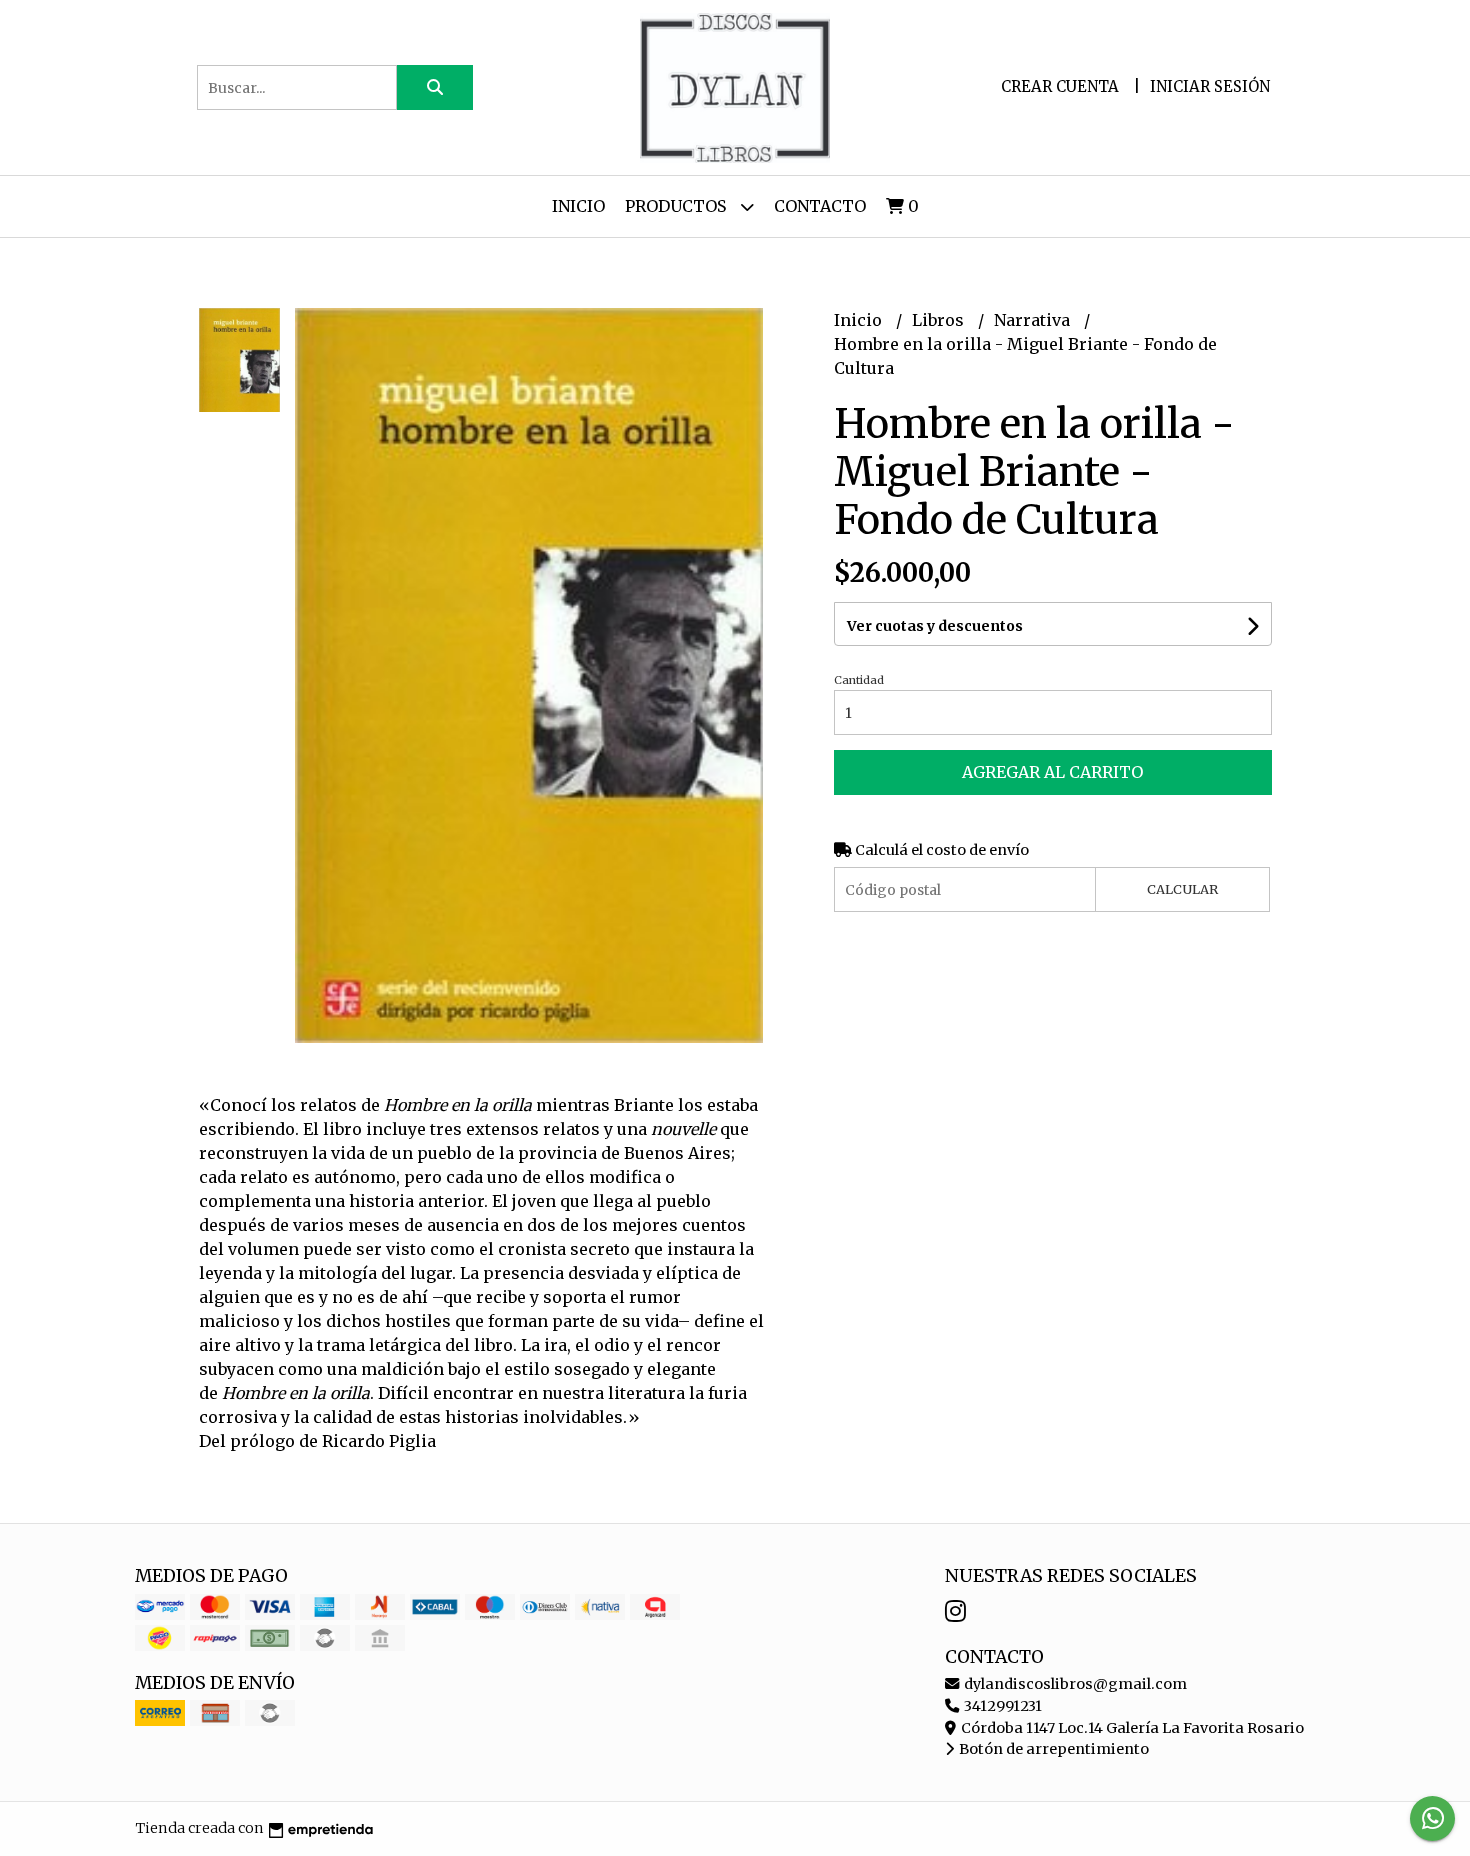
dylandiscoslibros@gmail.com (1074, 1684)
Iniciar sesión (1210, 86)
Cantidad (859, 680)
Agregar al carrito (1052, 772)
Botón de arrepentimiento (1052, 1749)
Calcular (1182, 889)
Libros (940, 320)
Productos (677, 206)
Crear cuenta (1060, 86)
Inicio (578, 206)
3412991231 (1001, 1706)
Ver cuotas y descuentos (935, 626)
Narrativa (1034, 320)
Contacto (820, 206)
